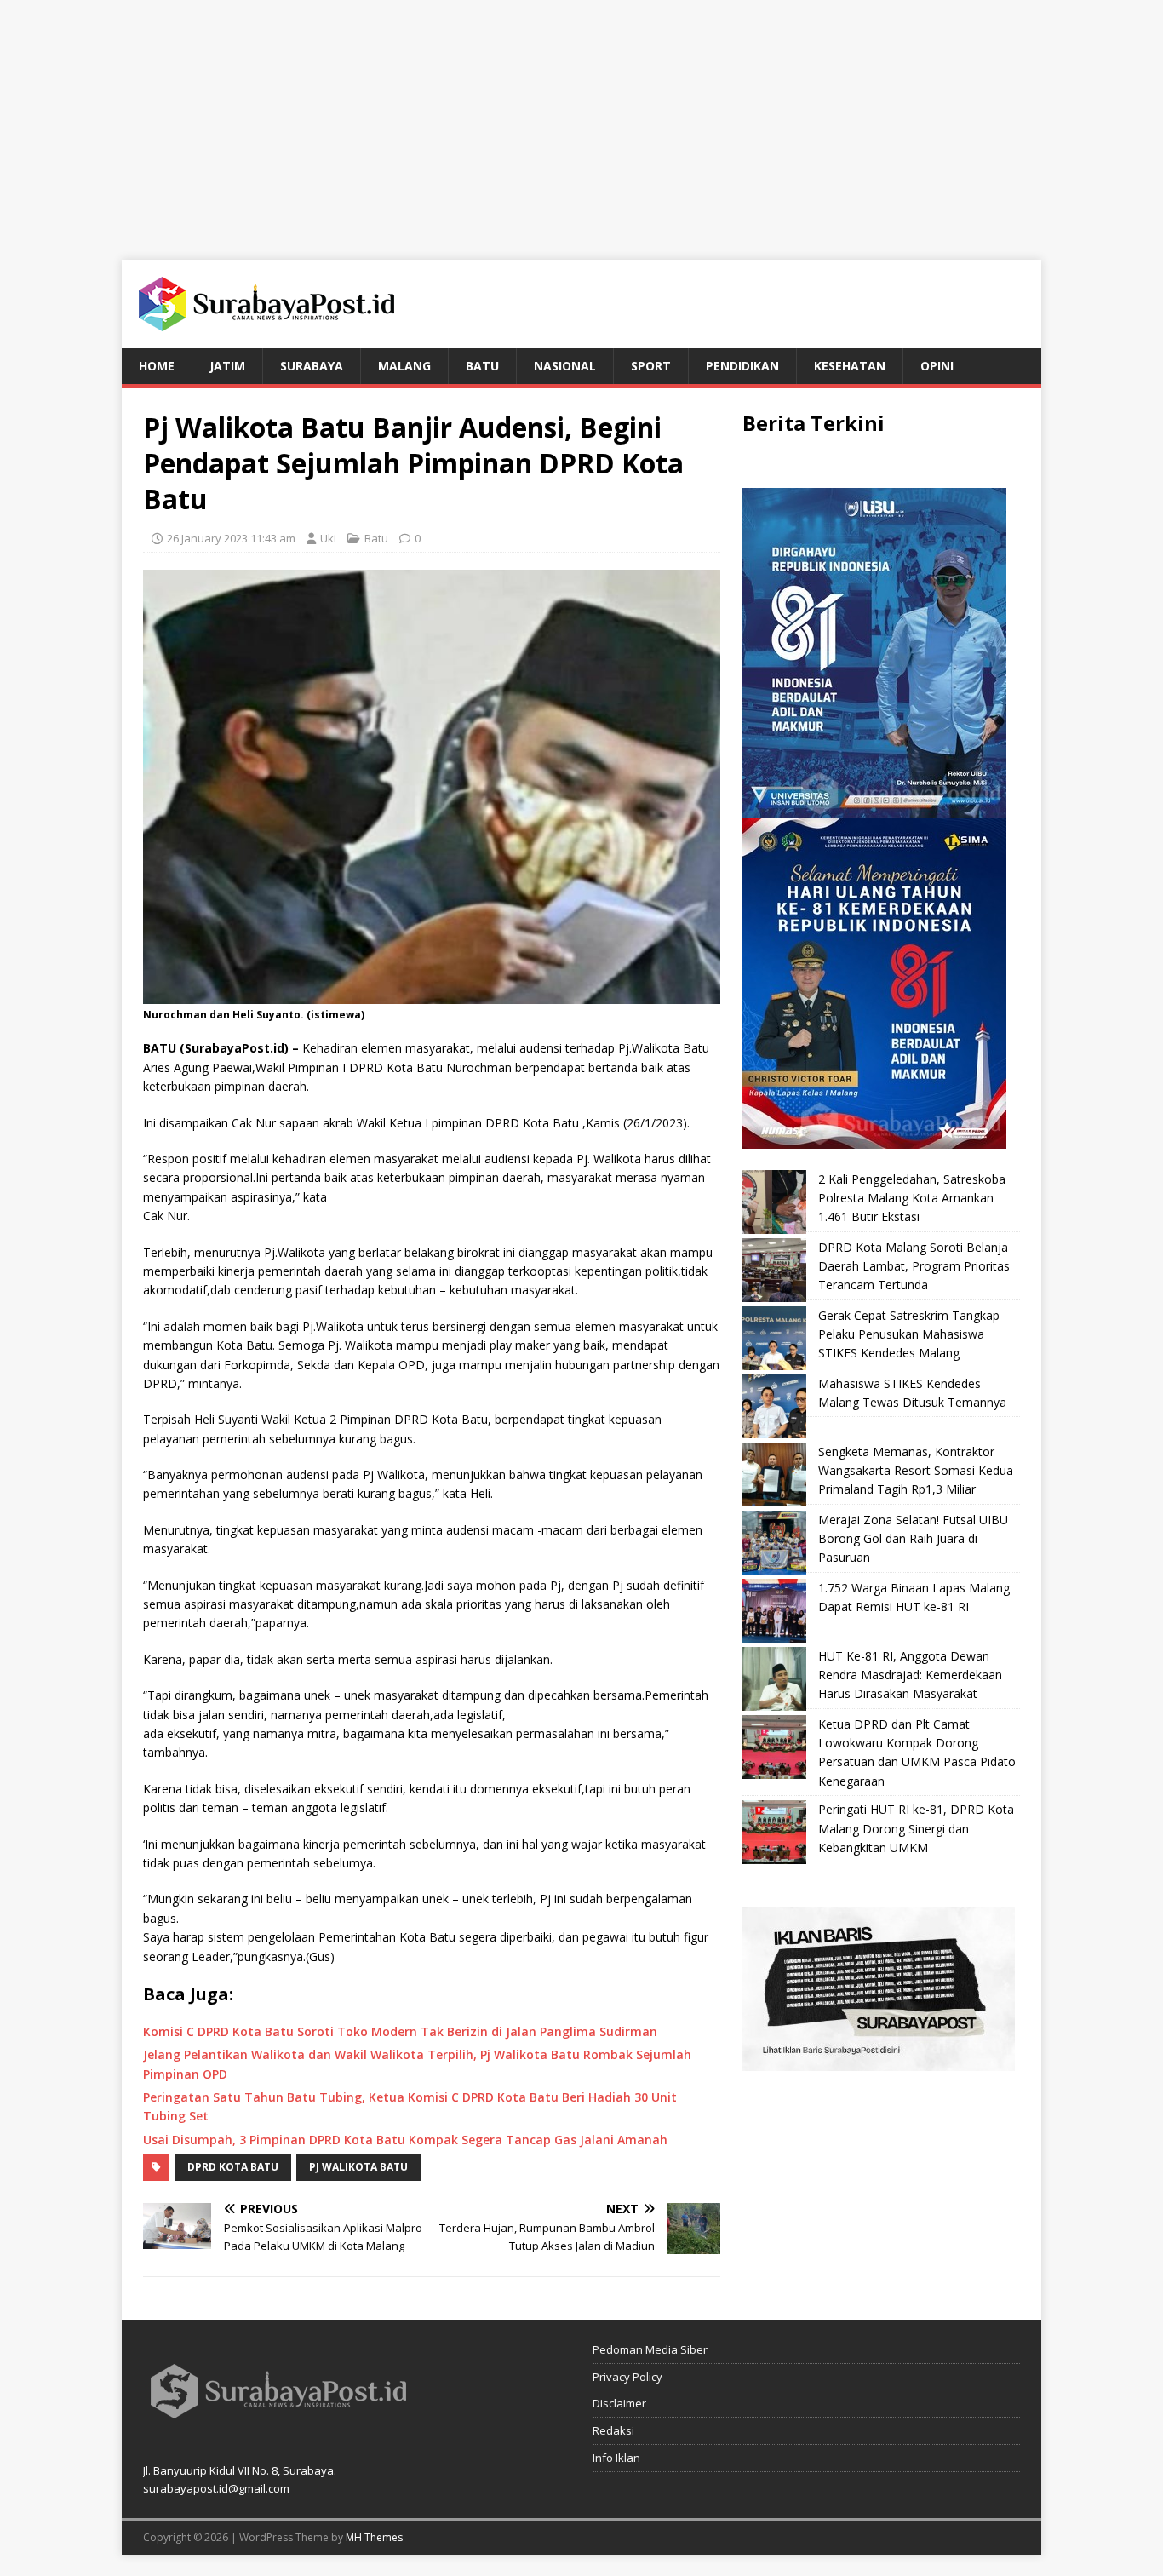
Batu (482, 366)
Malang (404, 366)
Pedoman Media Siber (650, 2349)
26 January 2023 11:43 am (231, 538)
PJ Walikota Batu (358, 2167)
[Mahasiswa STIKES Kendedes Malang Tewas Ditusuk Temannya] (774, 1406)
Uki (328, 538)
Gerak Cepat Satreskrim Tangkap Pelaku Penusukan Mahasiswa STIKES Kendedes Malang (909, 1334)
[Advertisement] (581, 119)
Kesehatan (850, 366)
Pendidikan (742, 366)
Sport (651, 366)
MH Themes (374, 2537)
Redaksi (613, 2430)
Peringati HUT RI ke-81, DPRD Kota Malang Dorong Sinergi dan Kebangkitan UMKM (916, 1828)
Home (157, 366)
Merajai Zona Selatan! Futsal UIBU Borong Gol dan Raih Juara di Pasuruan (913, 1539)
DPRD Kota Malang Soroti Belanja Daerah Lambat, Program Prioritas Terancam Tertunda (914, 1266)
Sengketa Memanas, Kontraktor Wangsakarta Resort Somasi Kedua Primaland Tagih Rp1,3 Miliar (916, 1471)
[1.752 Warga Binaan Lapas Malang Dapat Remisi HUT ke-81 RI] (774, 1611)
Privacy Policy (627, 2377)
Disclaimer (619, 2403)
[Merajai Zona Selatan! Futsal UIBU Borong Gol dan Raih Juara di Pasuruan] (774, 1543)
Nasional (565, 366)
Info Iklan (616, 2458)
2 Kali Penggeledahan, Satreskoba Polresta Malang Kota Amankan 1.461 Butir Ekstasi (912, 1198)
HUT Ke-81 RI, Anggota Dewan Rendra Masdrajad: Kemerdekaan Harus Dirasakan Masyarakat (910, 1675)
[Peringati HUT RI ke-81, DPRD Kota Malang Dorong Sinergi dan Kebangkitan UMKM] (774, 1832)
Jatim (227, 366)
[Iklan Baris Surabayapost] (879, 2061)
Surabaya (312, 366)
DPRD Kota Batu (233, 2167)
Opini (937, 366)
